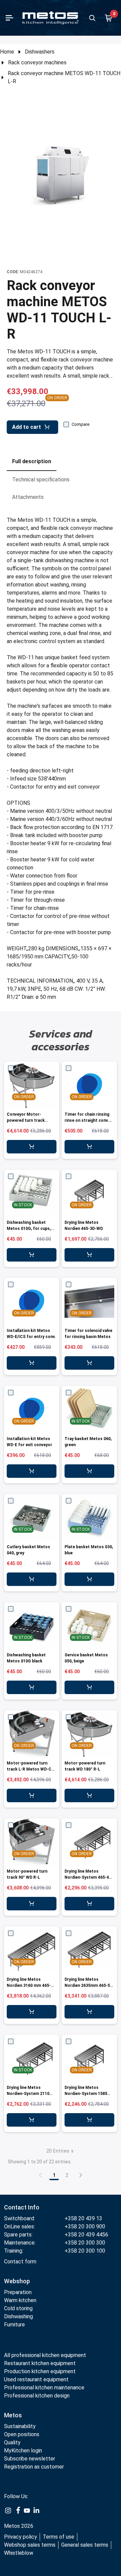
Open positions (22, 2434)
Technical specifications (41, 480)
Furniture (14, 2325)
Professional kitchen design (37, 2396)
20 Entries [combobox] (58, 2151)
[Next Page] (81, 2175)
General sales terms (85, 2545)
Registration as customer (34, 2467)
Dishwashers (40, 52)
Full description (32, 461)
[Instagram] (8, 2510)
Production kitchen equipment (40, 2371)
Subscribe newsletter (30, 2459)
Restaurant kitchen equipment (41, 2363)
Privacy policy (21, 2537)
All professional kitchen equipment (45, 2355)
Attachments (28, 497)
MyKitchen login (23, 2451)
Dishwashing (18, 2316)
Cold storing (18, 2308)
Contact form (20, 2262)
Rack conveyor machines (37, 62)
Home (7, 52)
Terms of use (58, 2537)
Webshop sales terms (30, 2545)
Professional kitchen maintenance (44, 2388)
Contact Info (22, 2207)
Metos (13, 2415)
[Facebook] (17, 2510)
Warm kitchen (21, 2300)
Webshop (17, 2281)
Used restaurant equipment (36, 2379)
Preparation (18, 2292)
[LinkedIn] (36, 2510)
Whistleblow (19, 2553)
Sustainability (20, 2426)
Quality (12, 2442)
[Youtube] (27, 2510)
